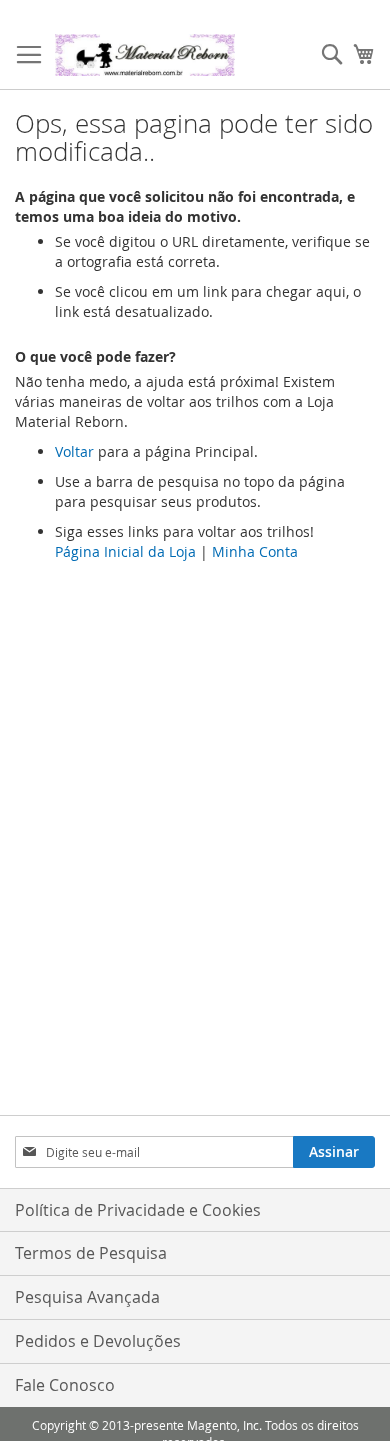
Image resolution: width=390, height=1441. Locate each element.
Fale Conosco (65, 1385)
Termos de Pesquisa (91, 1253)
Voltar (74, 451)
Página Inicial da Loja (125, 551)
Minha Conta (255, 551)
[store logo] (145, 55)
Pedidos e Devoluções (98, 1341)
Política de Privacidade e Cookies (138, 1210)
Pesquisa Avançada (87, 1297)
